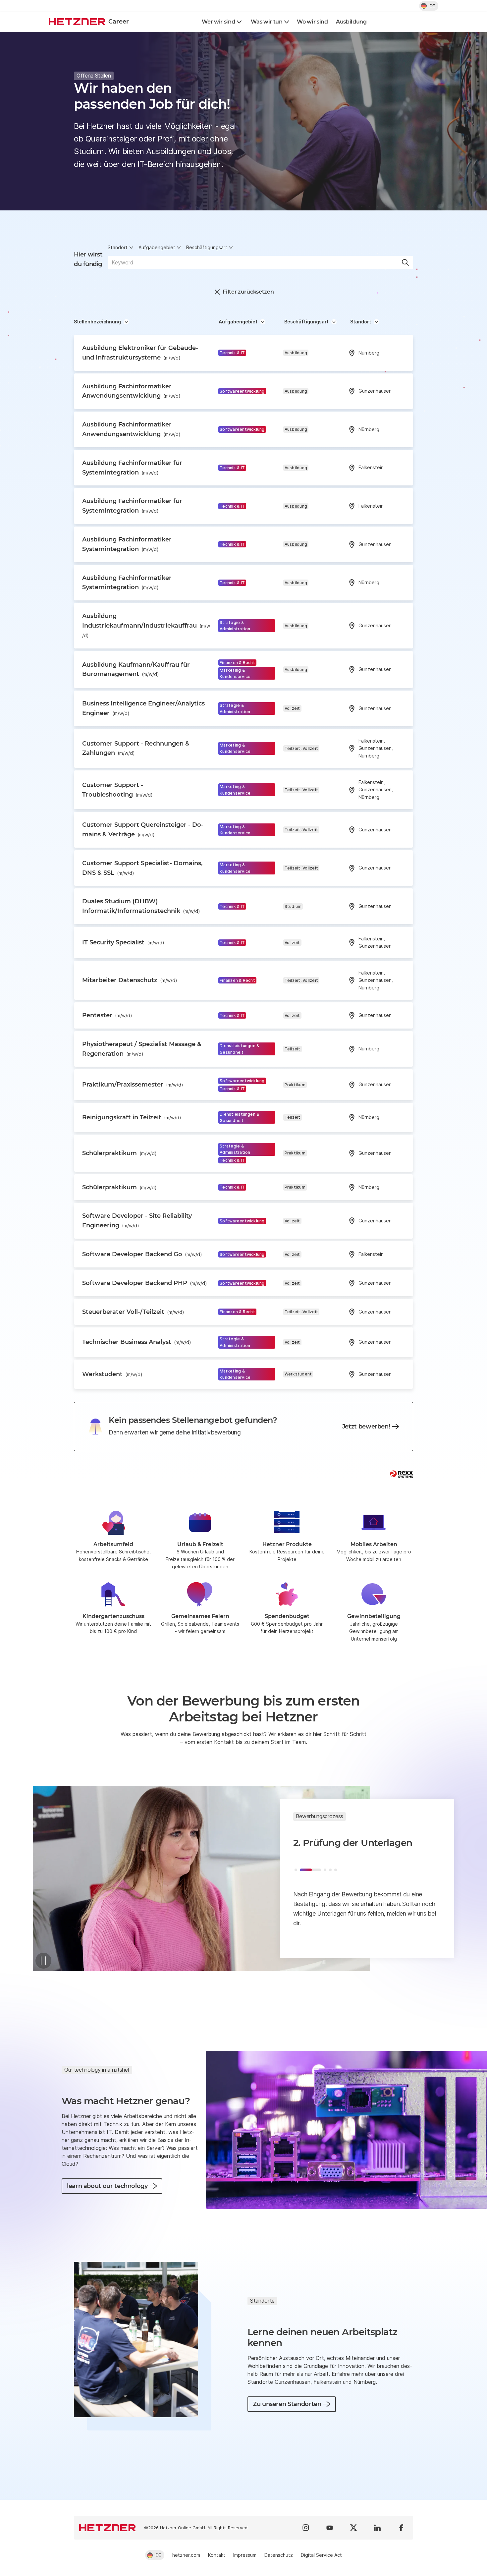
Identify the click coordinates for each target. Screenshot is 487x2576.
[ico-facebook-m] (401, 2528)
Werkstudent (112, 1374)
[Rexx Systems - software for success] (402, 1474)
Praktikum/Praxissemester (133, 1085)
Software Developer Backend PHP (145, 1283)
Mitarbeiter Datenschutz (130, 980)
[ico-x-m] (353, 2528)
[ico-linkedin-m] (377, 2528)
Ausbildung (351, 22)
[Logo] (108, 2528)
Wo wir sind (312, 22)
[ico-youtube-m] (330, 2528)
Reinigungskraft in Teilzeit (132, 1117)
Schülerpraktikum (119, 1153)
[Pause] (43, 1961)
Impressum (245, 2555)
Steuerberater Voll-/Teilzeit (133, 1312)
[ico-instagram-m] (306, 2528)
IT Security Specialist (123, 942)
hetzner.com (186, 2555)
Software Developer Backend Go (142, 1254)
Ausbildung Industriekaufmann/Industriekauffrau (146, 625)
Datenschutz (279, 2555)
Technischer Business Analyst (137, 1342)
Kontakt (217, 2555)
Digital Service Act (321, 2555)
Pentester (107, 1015)
